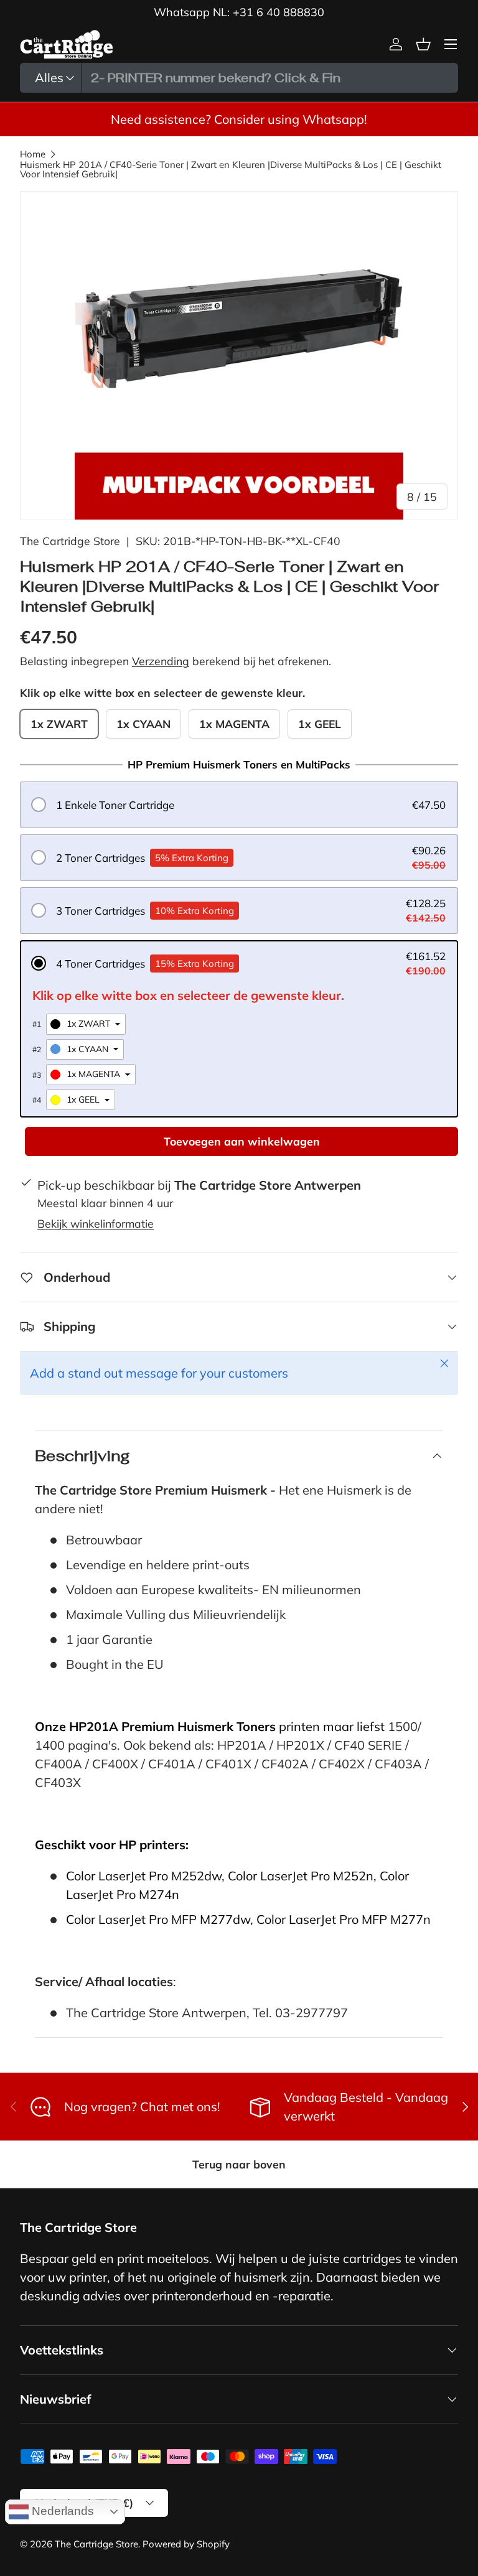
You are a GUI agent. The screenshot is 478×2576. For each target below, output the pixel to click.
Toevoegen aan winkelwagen (242, 1141)
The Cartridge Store (70, 541)
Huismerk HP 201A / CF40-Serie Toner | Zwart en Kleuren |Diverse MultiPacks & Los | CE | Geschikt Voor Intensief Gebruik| (231, 169)
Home (33, 154)
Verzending (161, 661)
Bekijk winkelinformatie (96, 1223)
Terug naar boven (239, 2164)
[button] (239, 805)
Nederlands (61, 2511)
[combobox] (239, 78)
